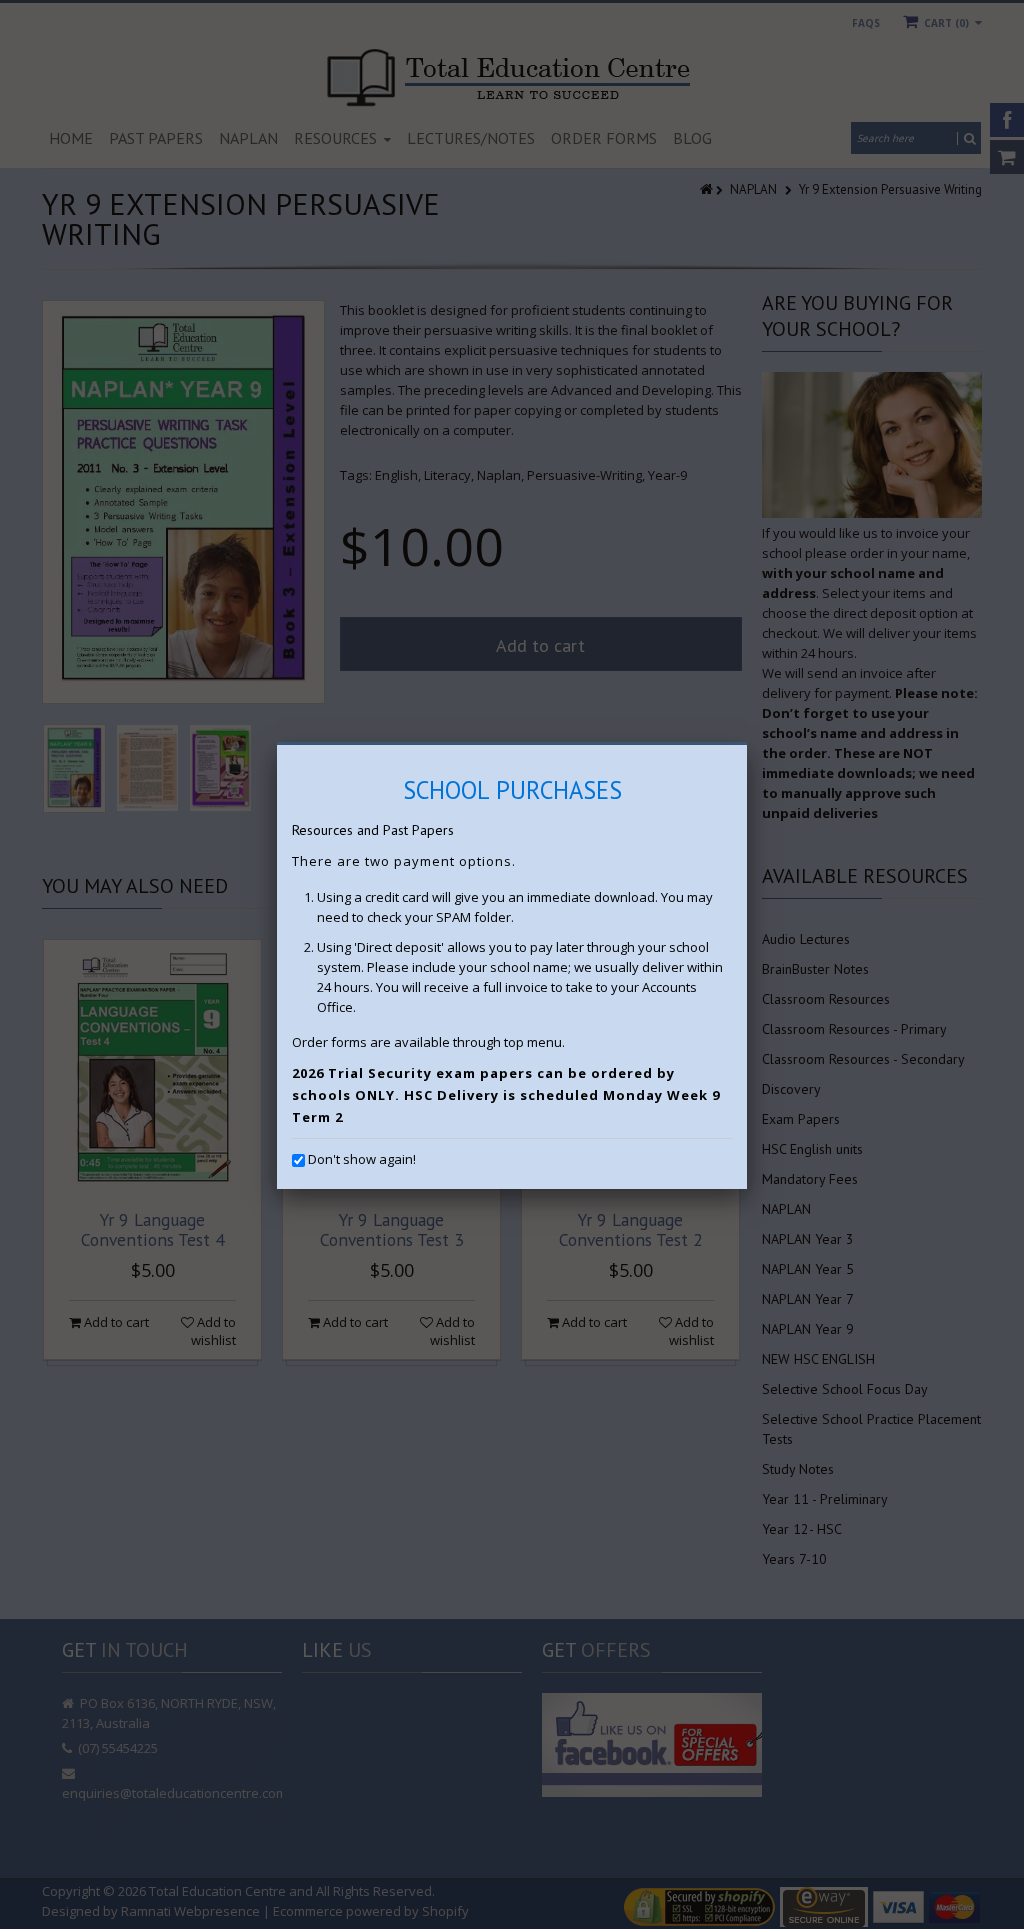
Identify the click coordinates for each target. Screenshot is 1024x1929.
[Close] (747, 745)
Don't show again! (362, 1159)
